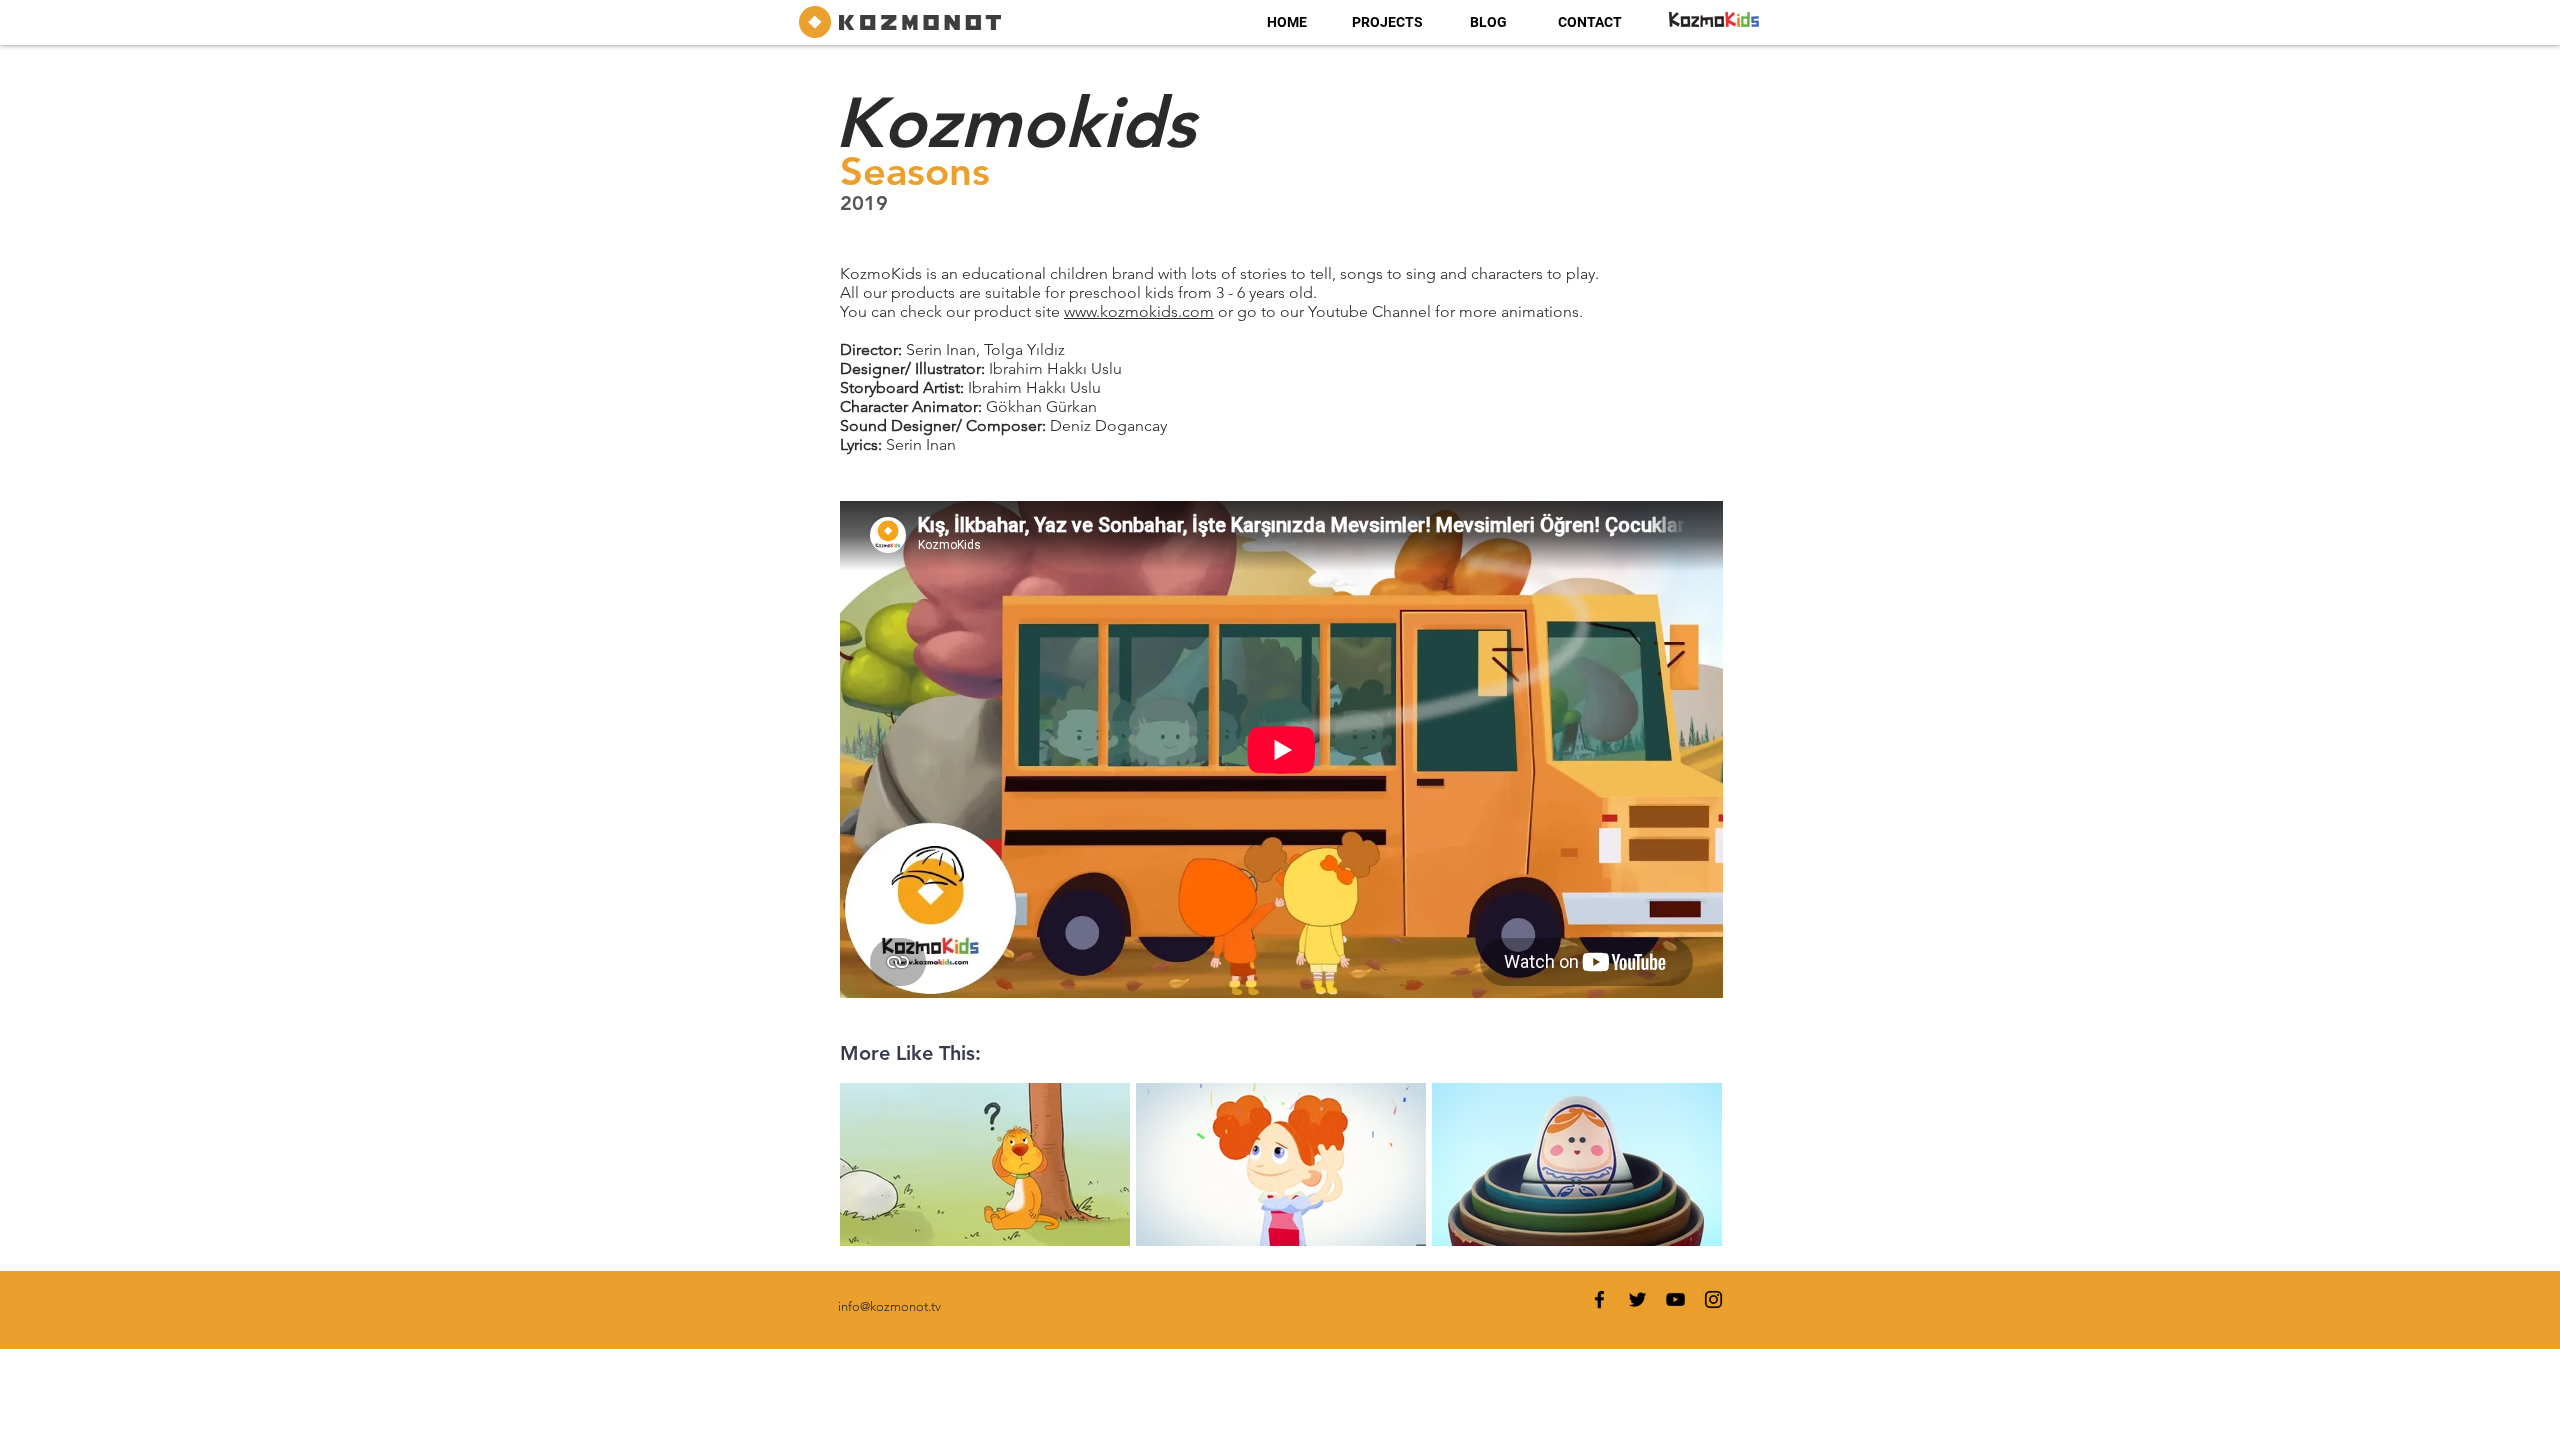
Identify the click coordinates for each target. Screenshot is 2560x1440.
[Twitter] (1637, 1299)
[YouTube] (1675, 1299)
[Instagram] (1713, 1299)
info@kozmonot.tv (889, 1306)
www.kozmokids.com (1139, 311)
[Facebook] (1599, 1299)
